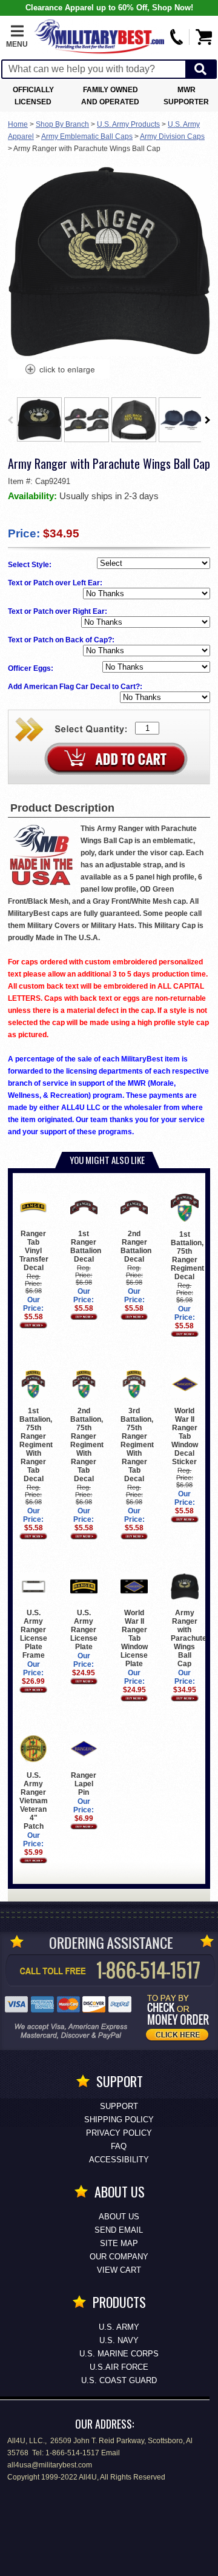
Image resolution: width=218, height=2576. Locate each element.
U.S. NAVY (119, 2340)
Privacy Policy (119, 2133)
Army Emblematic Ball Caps (87, 136)
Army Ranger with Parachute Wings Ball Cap (189, 1638)
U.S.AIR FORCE (119, 2367)
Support (119, 2106)
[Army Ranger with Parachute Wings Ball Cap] (59, 371)
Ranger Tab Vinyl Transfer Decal (34, 1251)
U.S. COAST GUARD (119, 2380)
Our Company (119, 2257)
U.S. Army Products (128, 124)
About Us (119, 2217)
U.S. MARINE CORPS (119, 2354)
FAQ (119, 2146)
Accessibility (119, 2160)
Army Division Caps (172, 136)
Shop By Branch (62, 124)
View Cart (119, 2270)
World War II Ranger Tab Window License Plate (134, 1638)
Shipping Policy (119, 2120)
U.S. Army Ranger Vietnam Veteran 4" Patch (34, 1801)
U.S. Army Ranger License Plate (84, 1630)
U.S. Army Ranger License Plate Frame (34, 1634)
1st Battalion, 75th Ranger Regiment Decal (187, 1256)
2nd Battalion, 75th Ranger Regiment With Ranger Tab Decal (87, 1445)
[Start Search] (200, 69)
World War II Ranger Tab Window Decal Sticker (185, 1436)
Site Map (119, 2243)
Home (18, 124)
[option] (39, 419)
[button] (17, 37)
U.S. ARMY (119, 2327)
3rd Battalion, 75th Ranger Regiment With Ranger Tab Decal (137, 1445)
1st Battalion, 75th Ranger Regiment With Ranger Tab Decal (36, 1444)
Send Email (119, 2230)
